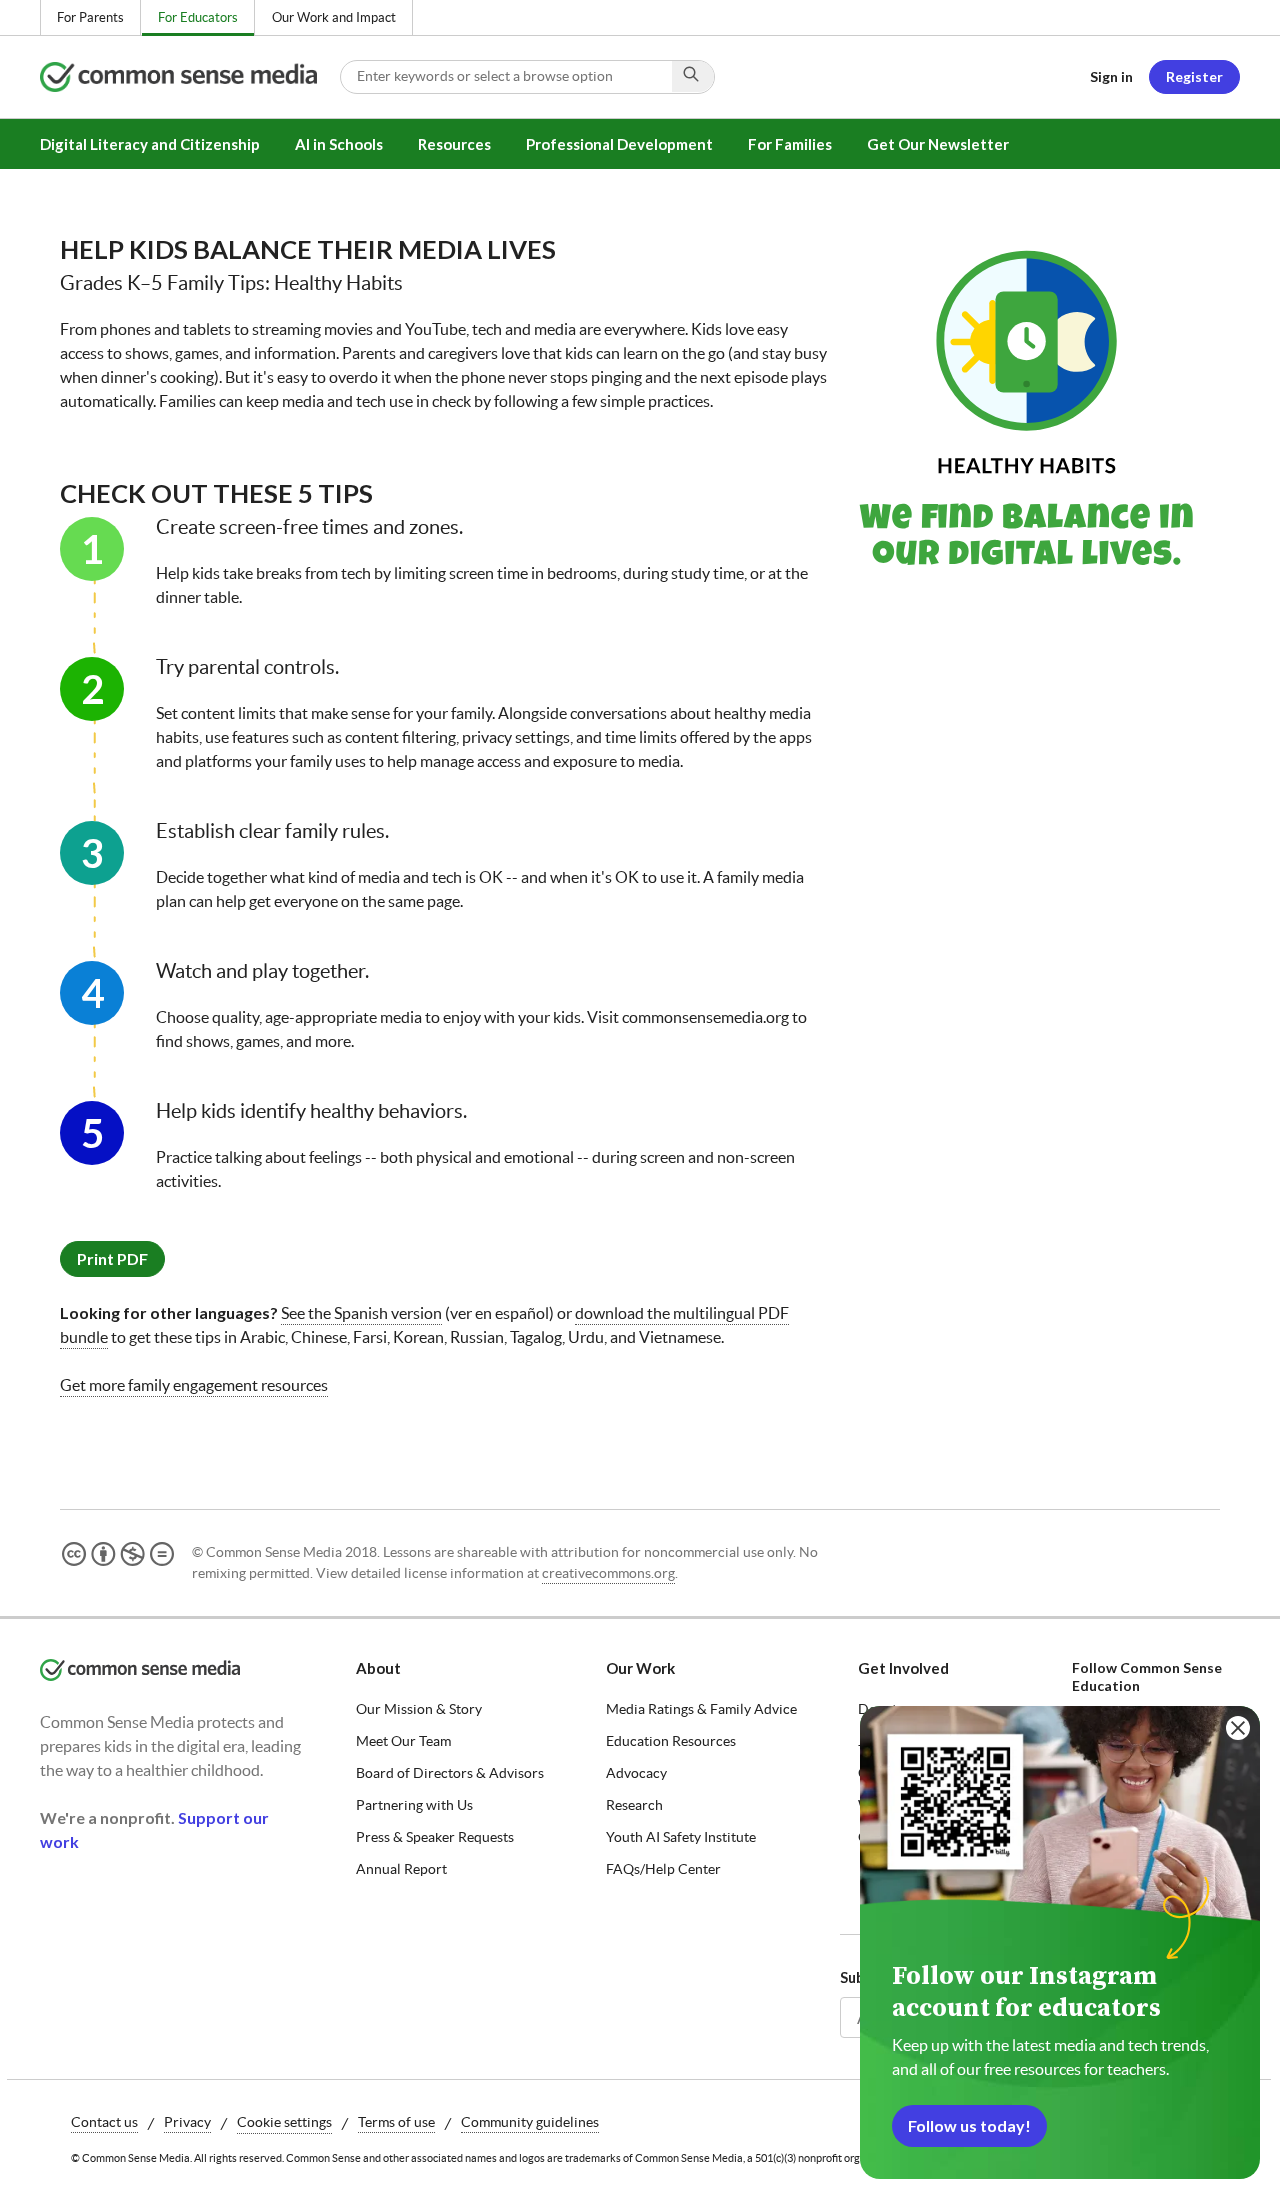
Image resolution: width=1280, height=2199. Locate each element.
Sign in (1111, 76)
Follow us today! (969, 2125)
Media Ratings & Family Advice (701, 1709)
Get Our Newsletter (938, 144)
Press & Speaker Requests (435, 1837)
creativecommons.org (608, 1573)
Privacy (187, 2122)
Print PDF (112, 1258)
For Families (790, 144)
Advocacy (636, 1773)
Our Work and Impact (334, 17)
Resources (454, 144)
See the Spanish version (361, 1313)
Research (634, 1805)
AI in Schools (339, 144)
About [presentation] (378, 1668)
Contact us (104, 2122)
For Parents (90, 17)
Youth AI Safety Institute (681, 1837)
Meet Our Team (403, 1741)
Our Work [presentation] (640, 1668)
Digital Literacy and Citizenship (150, 144)
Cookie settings (284, 2122)
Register (1194, 76)
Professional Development (619, 144)
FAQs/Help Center (663, 1869)
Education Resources (671, 1741)
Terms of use (396, 2122)
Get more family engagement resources (194, 1385)
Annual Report (401, 1869)
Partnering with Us (414, 1805)
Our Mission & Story (419, 1709)
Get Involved (903, 1668)
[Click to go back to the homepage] (190, 77)
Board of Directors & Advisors (450, 1773)
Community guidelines (530, 2122)
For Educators (198, 17)
